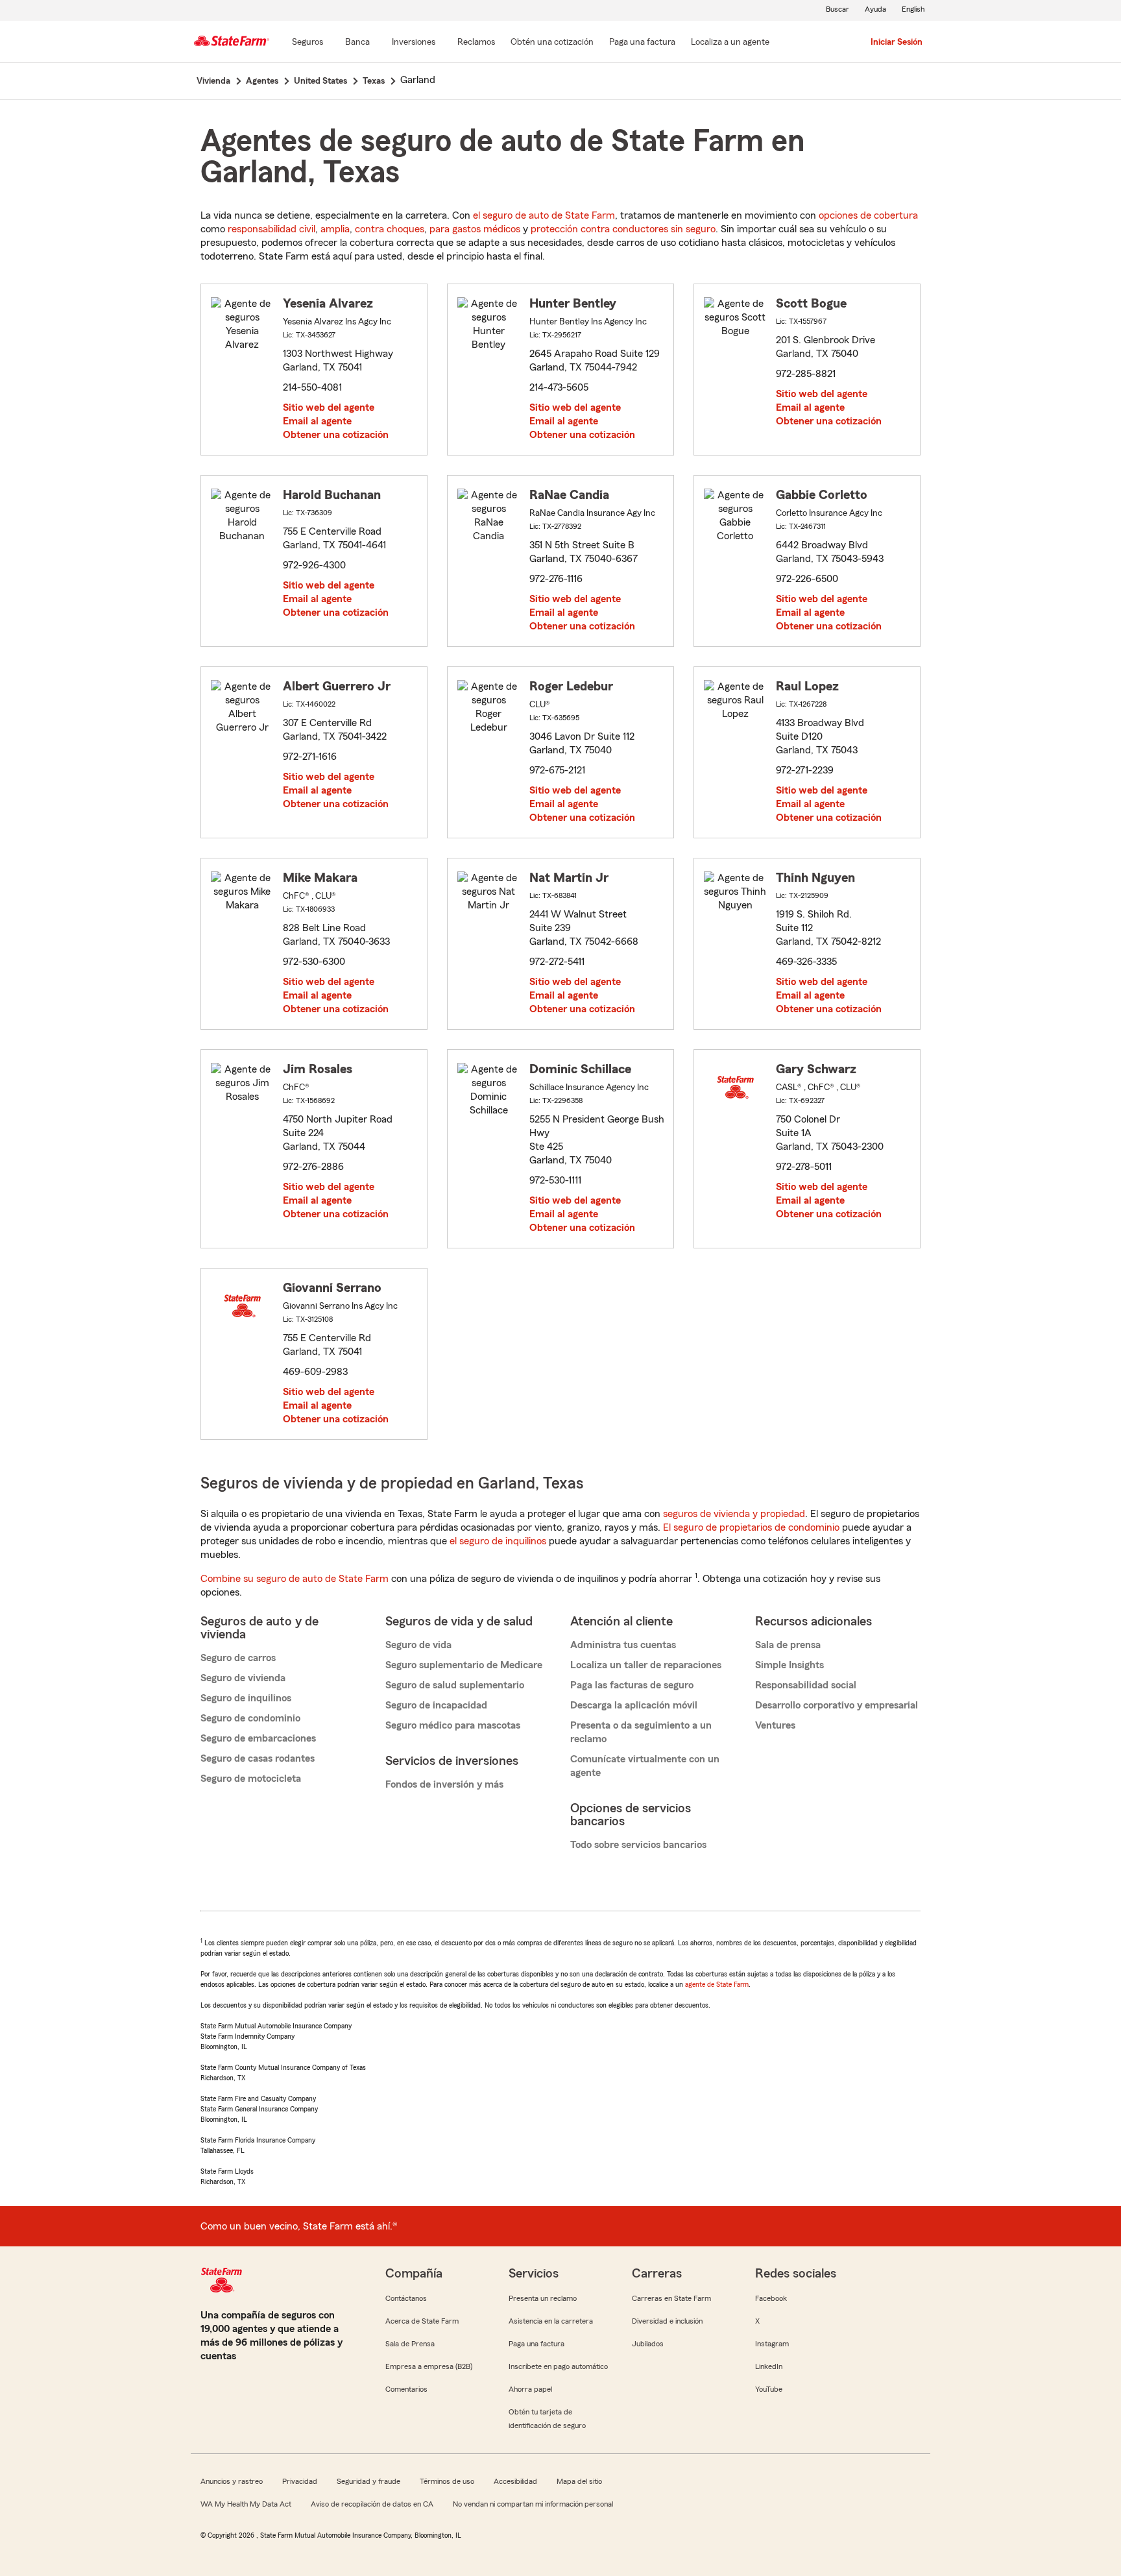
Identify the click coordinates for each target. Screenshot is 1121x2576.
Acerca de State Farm (422, 2321)
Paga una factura (536, 2344)
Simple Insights (790, 1665)
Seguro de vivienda (243, 1678)
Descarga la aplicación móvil (634, 1705)
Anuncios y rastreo (232, 2481)
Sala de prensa (788, 1645)
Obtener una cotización (336, 435)
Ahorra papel (530, 2389)
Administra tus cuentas (623, 1645)
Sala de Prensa (410, 2344)
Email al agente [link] (317, 421)
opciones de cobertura (868, 215)
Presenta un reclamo (543, 2298)
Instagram (772, 2344)
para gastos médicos (475, 229)
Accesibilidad (515, 2481)
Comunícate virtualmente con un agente (645, 1766)
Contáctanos (406, 2298)
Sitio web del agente (329, 407)
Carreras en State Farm (671, 2298)
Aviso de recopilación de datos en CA (372, 2504)
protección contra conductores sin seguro (623, 229)
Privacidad (300, 2481)
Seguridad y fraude (368, 2481)
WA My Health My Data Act (246, 2504)
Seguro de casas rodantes (258, 1758)
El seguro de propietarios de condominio (751, 1527)
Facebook (771, 2298)
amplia (335, 229)
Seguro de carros (238, 1658)
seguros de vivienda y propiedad (734, 1514)
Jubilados (648, 2344)
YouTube (769, 2389)
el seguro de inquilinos (498, 1541)
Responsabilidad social (806, 1685)
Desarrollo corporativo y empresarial (837, 1705)
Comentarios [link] (406, 2389)
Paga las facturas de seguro (632, 1685)
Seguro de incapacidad (436, 1705)
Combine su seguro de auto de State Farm (295, 1579)
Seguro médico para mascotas (453, 1725)
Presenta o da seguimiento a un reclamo (641, 1732)
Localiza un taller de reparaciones (646, 1665)
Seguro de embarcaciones (258, 1738)
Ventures (775, 1725)
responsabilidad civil (271, 229)
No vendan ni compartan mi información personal (533, 2504)
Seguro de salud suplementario (455, 1685)
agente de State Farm (717, 1984)
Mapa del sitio (579, 2481)
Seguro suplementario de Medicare (464, 1665)
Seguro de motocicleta (251, 1779)
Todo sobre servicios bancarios (638, 1845)
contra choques (390, 229)
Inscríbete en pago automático (558, 2366)
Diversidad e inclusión (667, 2321)
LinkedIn (769, 2366)
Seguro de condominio (250, 1718)
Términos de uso (447, 2481)
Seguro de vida (418, 1645)
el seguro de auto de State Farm (544, 215)
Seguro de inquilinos (246, 1698)
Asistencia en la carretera (551, 2321)
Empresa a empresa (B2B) (429, 2366)
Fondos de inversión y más (444, 1784)
